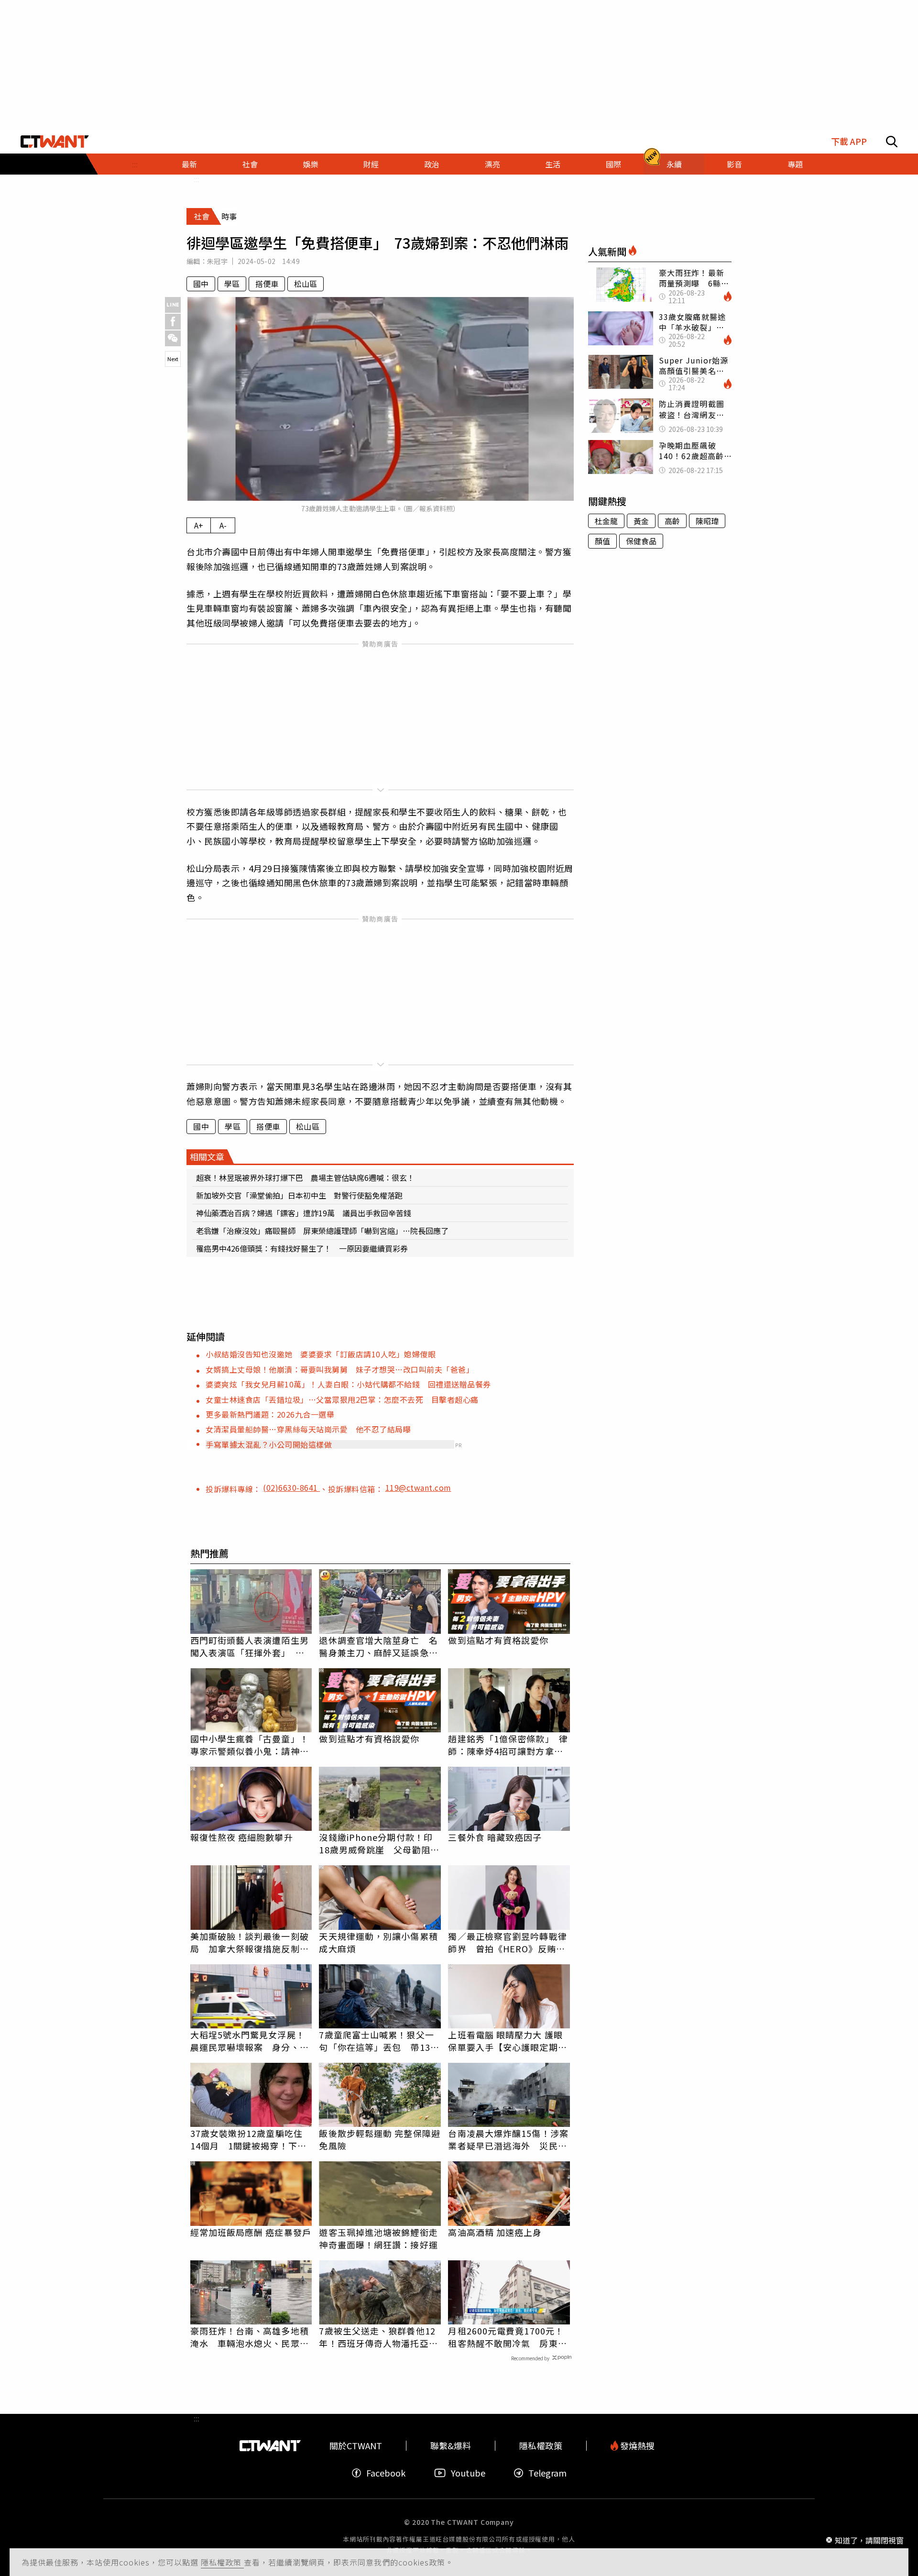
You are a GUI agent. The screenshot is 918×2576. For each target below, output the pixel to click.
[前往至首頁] (55, 142)
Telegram (547, 2473)
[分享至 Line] (173, 305)
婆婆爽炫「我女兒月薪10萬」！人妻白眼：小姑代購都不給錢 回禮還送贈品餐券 (348, 1384)
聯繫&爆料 (451, 2446)
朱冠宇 (217, 261)
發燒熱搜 (636, 2446)
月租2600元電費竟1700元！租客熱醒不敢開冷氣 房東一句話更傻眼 (507, 2337)
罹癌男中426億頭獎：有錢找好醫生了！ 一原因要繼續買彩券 (302, 1248)
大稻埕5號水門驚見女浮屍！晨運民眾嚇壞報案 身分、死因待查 (250, 2041)
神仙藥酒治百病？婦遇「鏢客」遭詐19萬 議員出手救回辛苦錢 (304, 1213)
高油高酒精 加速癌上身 (495, 2232)
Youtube (468, 2473)
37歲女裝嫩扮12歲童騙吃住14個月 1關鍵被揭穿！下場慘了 (248, 2139)
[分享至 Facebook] (173, 322)
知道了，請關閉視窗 (869, 2540)
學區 (232, 284)
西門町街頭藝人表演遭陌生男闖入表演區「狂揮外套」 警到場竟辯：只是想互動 (250, 1646)
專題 (795, 164)
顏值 (602, 541)
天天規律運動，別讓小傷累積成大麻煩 (378, 1942)
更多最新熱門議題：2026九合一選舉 (270, 1414)
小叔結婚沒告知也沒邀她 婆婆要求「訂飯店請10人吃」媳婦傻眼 (321, 1354)
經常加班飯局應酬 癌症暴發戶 (251, 2232)
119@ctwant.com (418, 1487)
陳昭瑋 (707, 521)
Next (173, 359)
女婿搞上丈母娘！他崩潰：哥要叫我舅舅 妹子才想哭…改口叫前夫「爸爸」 (340, 1369)
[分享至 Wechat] (173, 338)
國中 (201, 284)
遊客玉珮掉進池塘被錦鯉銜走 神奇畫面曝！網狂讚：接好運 (380, 2238)
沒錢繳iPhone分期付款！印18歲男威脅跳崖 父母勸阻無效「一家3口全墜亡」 (379, 1843)
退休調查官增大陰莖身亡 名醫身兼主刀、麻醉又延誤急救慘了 (378, 1646)
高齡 (672, 521)
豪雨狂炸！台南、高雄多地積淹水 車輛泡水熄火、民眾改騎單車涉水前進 (250, 2337)
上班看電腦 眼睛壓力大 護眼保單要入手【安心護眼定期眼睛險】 (507, 2041)
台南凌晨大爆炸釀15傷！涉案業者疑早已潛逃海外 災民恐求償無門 (508, 2139)
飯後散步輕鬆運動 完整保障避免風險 (379, 2139)
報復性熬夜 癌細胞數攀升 (242, 1837)
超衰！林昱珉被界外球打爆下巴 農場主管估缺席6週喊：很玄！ (305, 1178)
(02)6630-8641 (291, 1487)
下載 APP (849, 141)
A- (223, 525)
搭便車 (267, 284)
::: (135, 164)
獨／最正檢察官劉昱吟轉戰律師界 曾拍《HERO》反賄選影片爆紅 (507, 1942)
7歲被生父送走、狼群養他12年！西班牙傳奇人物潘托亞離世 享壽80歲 (378, 2337)
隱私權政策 (222, 2562)
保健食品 (641, 541)
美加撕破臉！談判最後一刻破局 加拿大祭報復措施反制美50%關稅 (250, 1942)
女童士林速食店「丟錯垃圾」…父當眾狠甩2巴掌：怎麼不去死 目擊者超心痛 (342, 1399)
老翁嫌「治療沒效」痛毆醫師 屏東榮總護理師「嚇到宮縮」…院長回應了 (322, 1231)
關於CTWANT (356, 2446)
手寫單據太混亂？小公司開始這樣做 (269, 1444)
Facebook (386, 2473)
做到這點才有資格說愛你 (498, 1640)
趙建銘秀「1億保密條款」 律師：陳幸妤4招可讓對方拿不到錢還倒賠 (508, 1745)
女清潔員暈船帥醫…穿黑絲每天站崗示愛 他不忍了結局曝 (308, 1429)
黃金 (641, 521)
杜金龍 (606, 521)
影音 (734, 164)
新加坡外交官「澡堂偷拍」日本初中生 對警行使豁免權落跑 (299, 1195)
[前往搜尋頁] (892, 142)
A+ (199, 525)
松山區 (306, 284)
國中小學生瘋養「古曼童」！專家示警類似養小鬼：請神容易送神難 (250, 1745)
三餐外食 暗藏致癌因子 (495, 1837)
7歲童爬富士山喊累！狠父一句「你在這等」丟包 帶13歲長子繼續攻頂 (379, 2041)
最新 (189, 164)
